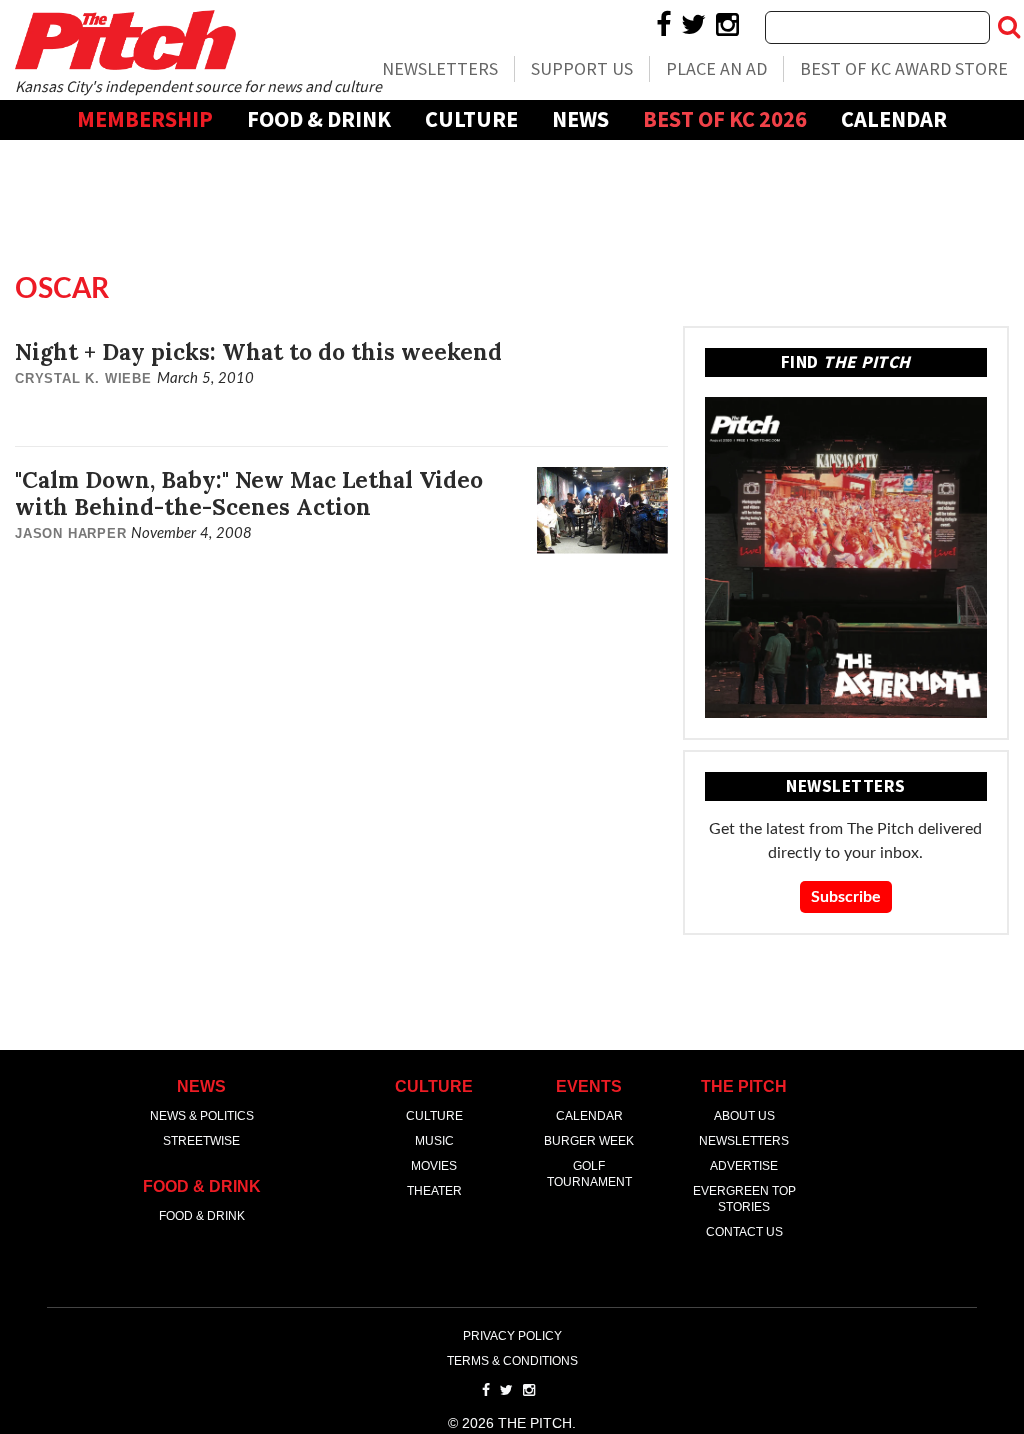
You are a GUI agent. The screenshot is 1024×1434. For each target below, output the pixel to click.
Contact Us (744, 1232)
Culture (471, 119)
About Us (744, 1116)
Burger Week (589, 1141)
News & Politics (202, 1116)
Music (434, 1141)
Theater (434, 1191)
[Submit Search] (1009, 27)
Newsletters (440, 68)
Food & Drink (319, 119)
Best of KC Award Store (904, 68)
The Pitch (125, 40)
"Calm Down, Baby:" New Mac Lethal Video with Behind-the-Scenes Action (249, 493)
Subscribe (846, 897)
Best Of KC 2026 (725, 119)
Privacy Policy (512, 1336)
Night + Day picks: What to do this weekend (258, 351)
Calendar (894, 119)
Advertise (512, 158)
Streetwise (201, 1141)
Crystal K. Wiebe (83, 378)
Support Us (582, 68)
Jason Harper (71, 533)
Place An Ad (716, 68)
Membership (145, 119)
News (580, 119)
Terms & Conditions (512, 1361)
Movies (434, 1166)
